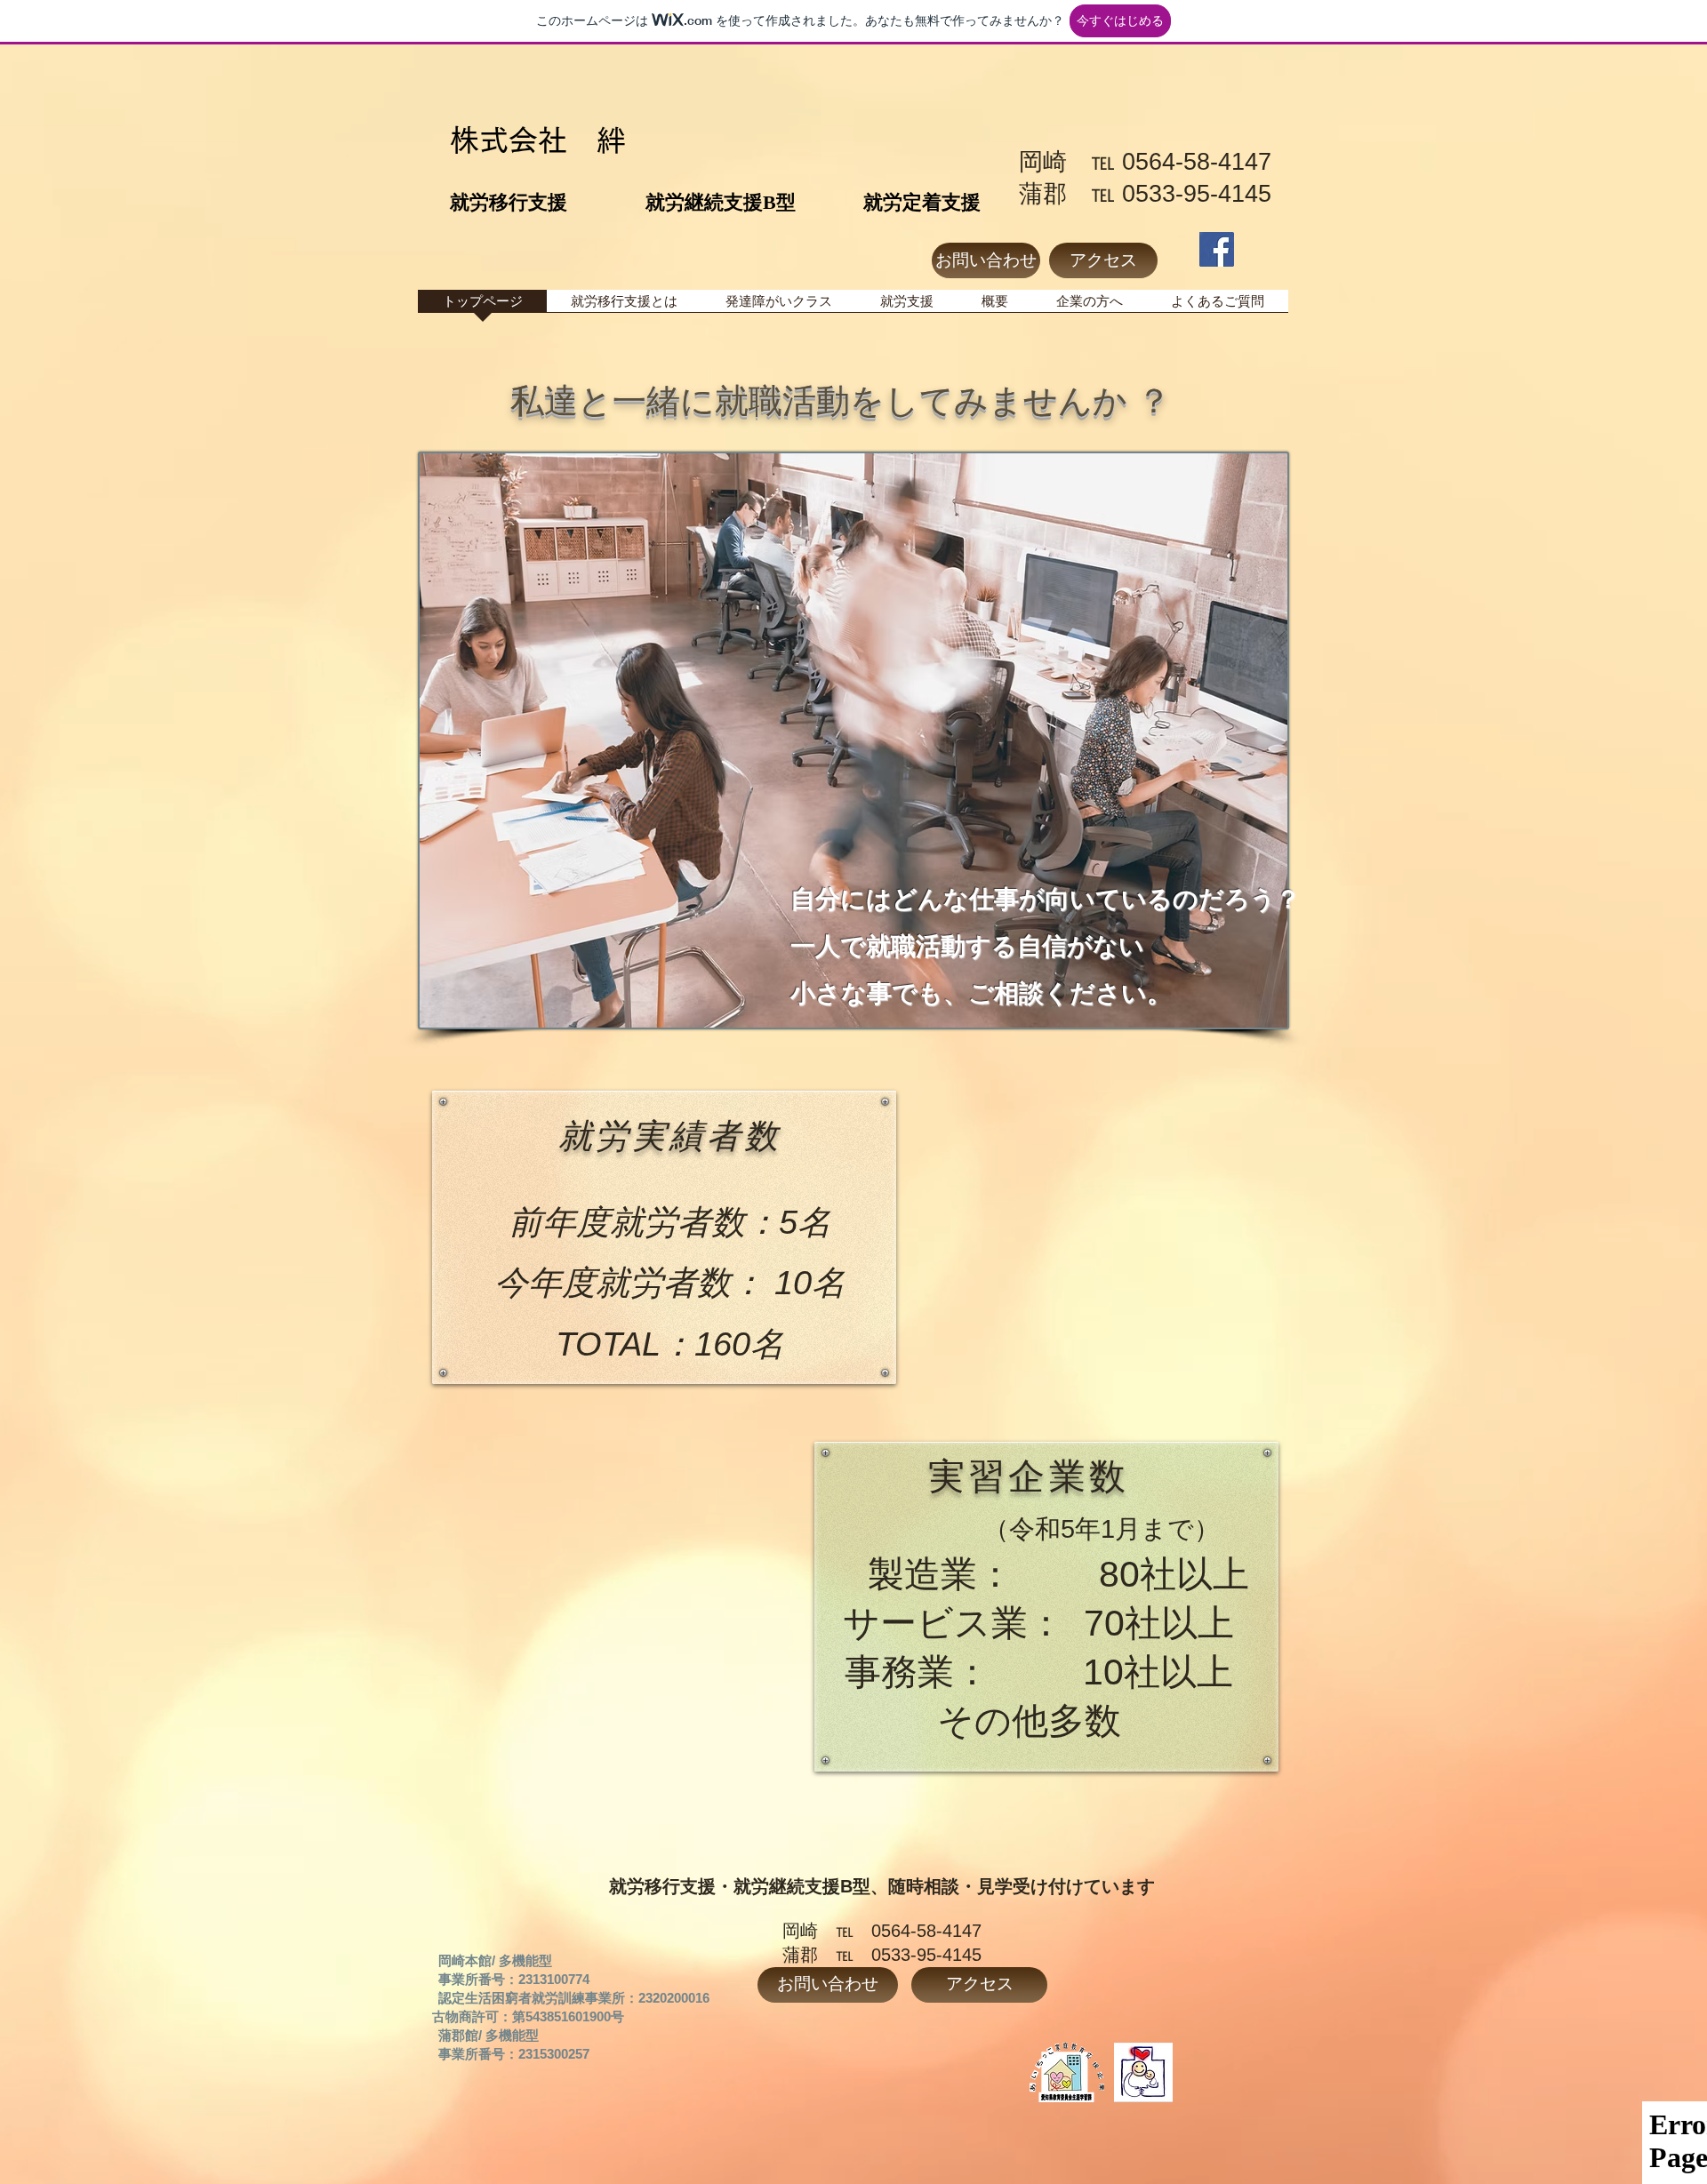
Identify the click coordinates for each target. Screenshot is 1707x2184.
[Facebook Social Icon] (1217, 249)
